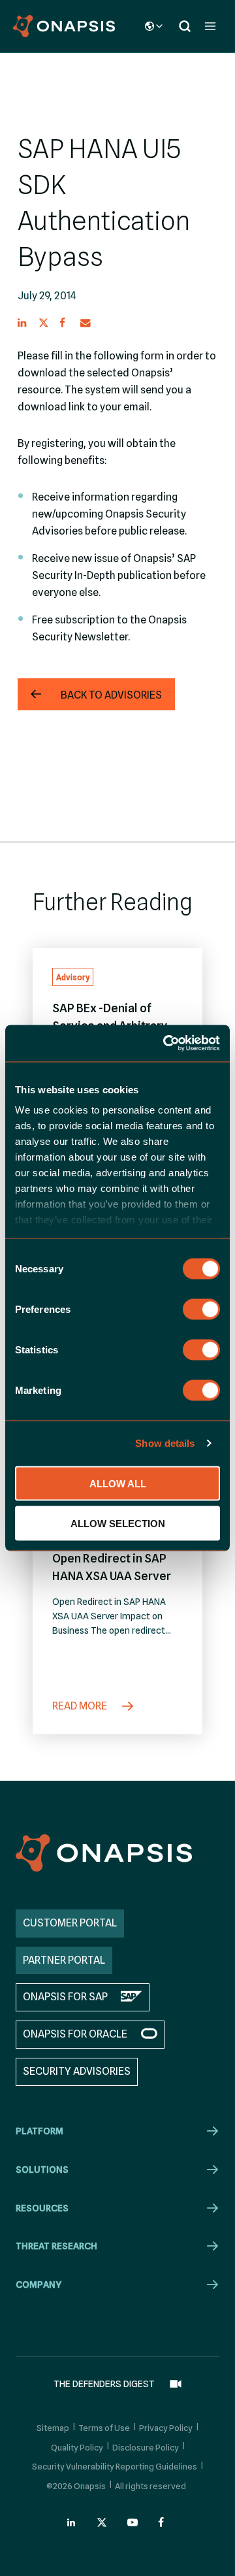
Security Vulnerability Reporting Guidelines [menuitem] (115, 2466)
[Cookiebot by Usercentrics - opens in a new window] (166, 1044)
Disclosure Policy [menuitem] (146, 2447)
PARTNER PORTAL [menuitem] (64, 1960)
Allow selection (118, 1523)
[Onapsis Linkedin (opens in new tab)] (72, 2522)
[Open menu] (210, 26)
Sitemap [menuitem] (53, 2428)
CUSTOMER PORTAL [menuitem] (70, 1923)
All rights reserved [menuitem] (150, 2486)
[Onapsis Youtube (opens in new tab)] (133, 2522)
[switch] (201, 1309)
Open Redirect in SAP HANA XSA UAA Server (112, 1567)
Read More (81, 1706)
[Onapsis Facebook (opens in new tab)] (163, 2522)
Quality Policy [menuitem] (77, 2447)
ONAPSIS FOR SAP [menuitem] (65, 1997)
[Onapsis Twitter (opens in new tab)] (102, 2522)
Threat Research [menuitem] (56, 2246)
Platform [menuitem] (39, 2131)
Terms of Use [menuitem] (104, 2428)
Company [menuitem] (39, 2285)
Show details (165, 1443)
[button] (23, 323)
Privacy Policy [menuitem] (166, 2428)
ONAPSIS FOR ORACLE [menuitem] (75, 2034)
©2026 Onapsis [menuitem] (76, 2486)
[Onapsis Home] (104, 1853)
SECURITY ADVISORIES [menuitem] (77, 2071)
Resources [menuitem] (42, 2208)
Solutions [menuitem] (42, 2170)
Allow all (118, 1483)
